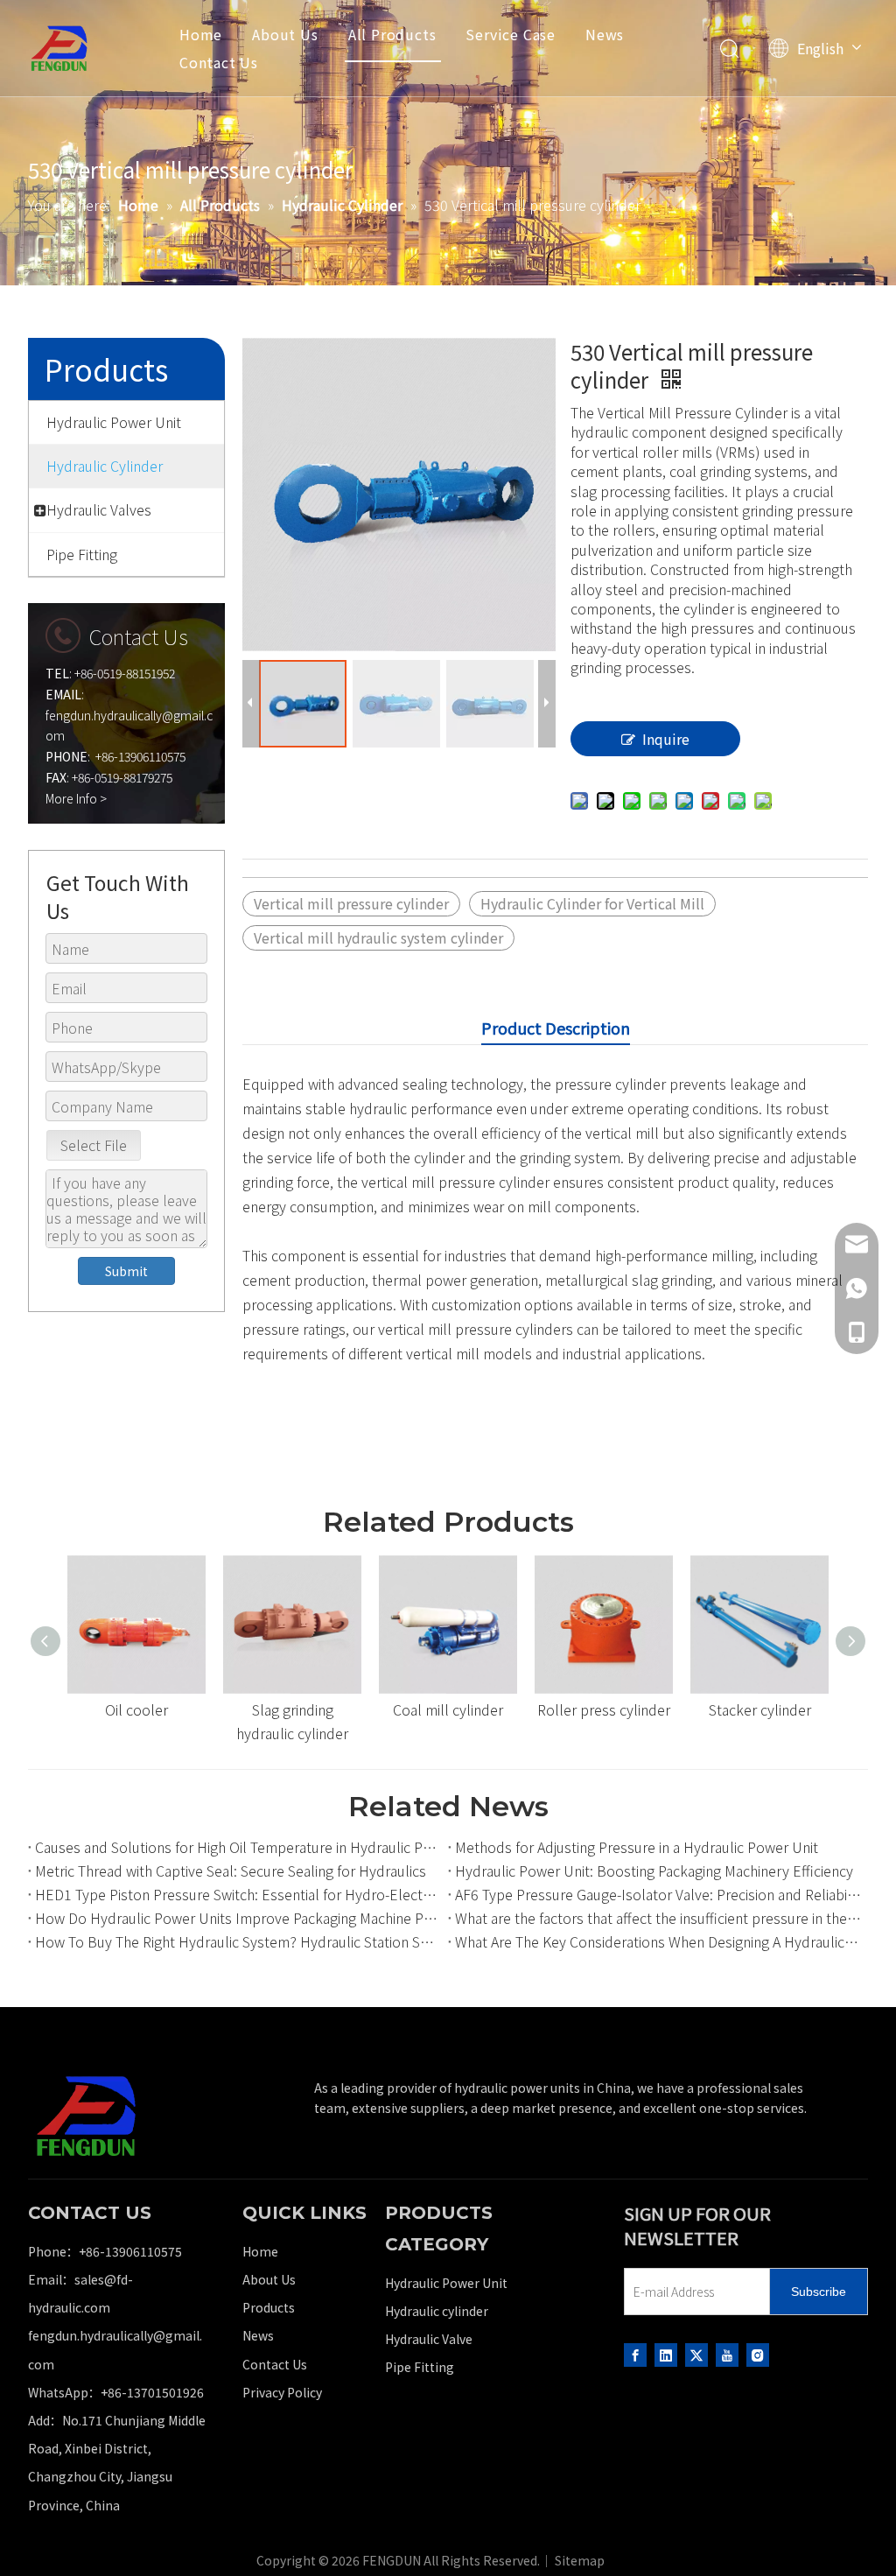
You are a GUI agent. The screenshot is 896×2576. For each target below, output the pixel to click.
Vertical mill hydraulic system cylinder (378, 937)
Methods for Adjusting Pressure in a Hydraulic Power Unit (637, 1847)
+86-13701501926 (152, 2392)
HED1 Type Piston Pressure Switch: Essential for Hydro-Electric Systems (238, 1894)
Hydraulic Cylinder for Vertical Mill (592, 903)
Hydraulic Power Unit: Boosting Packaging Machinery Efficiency (654, 1871)
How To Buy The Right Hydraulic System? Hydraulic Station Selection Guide (238, 1941)
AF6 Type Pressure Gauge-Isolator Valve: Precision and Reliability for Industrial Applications (658, 1894)
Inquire (666, 739)
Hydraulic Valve (429, 2339)
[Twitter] (696, 2354)
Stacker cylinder (760, 1709)
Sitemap (580, 2560)
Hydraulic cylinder (437, 2311)
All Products (392, 34)
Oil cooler (136, 1709)
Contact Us (219, 62)
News (605, 34)
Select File (94, 1145)
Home (201, 34)
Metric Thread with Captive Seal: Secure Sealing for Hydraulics (231, 1871)
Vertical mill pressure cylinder (351, 903)
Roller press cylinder (604, 1709)
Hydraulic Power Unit (446, 2283)
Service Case (511, 34)
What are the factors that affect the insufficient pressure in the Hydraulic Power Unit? (658, 1918)
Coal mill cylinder (448, 1709)
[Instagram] (758, 2354)
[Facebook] (635, 2354)
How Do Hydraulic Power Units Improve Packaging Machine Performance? (238, 1918)
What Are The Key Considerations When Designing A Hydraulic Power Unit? (658, 1941)
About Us (285, 34)
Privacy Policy (282, 2392)
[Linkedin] (666, 2354)
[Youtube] (727, 2354)
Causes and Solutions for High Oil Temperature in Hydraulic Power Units (238, 1847)
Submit (126, 1271)
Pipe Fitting (420, 2367)
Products (269, 2307)
